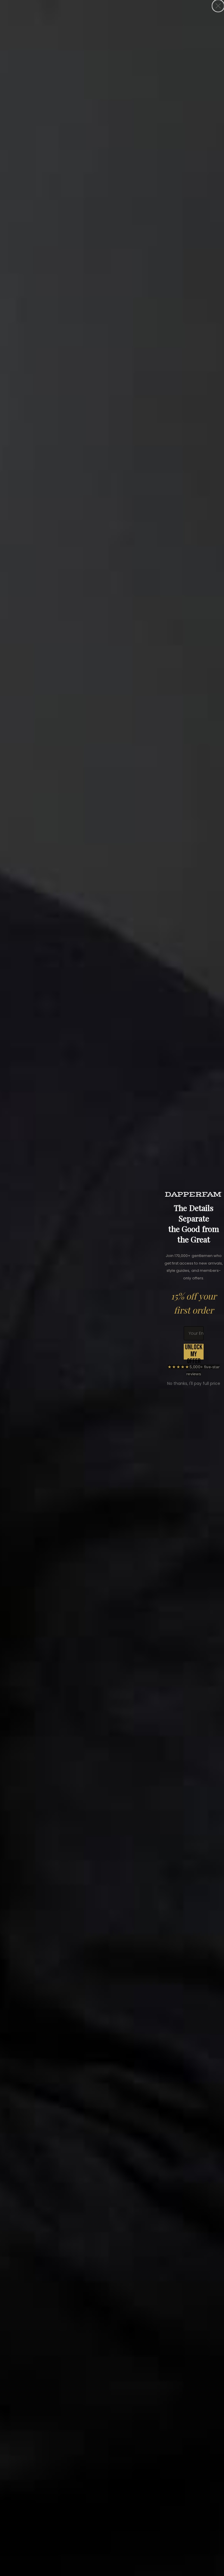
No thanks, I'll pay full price (194, 1383)
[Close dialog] (218, 6)
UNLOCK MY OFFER (194, 1352)
